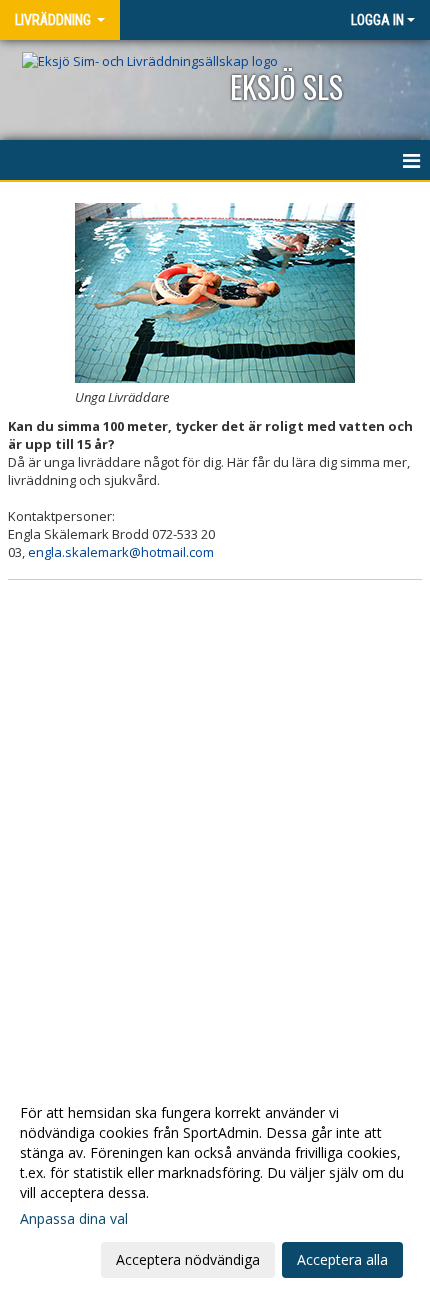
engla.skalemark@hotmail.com (121, 552)
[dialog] (215, 1185)
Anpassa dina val (74, 1219)
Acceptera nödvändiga (188, 1259)
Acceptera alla (342, 1259)
